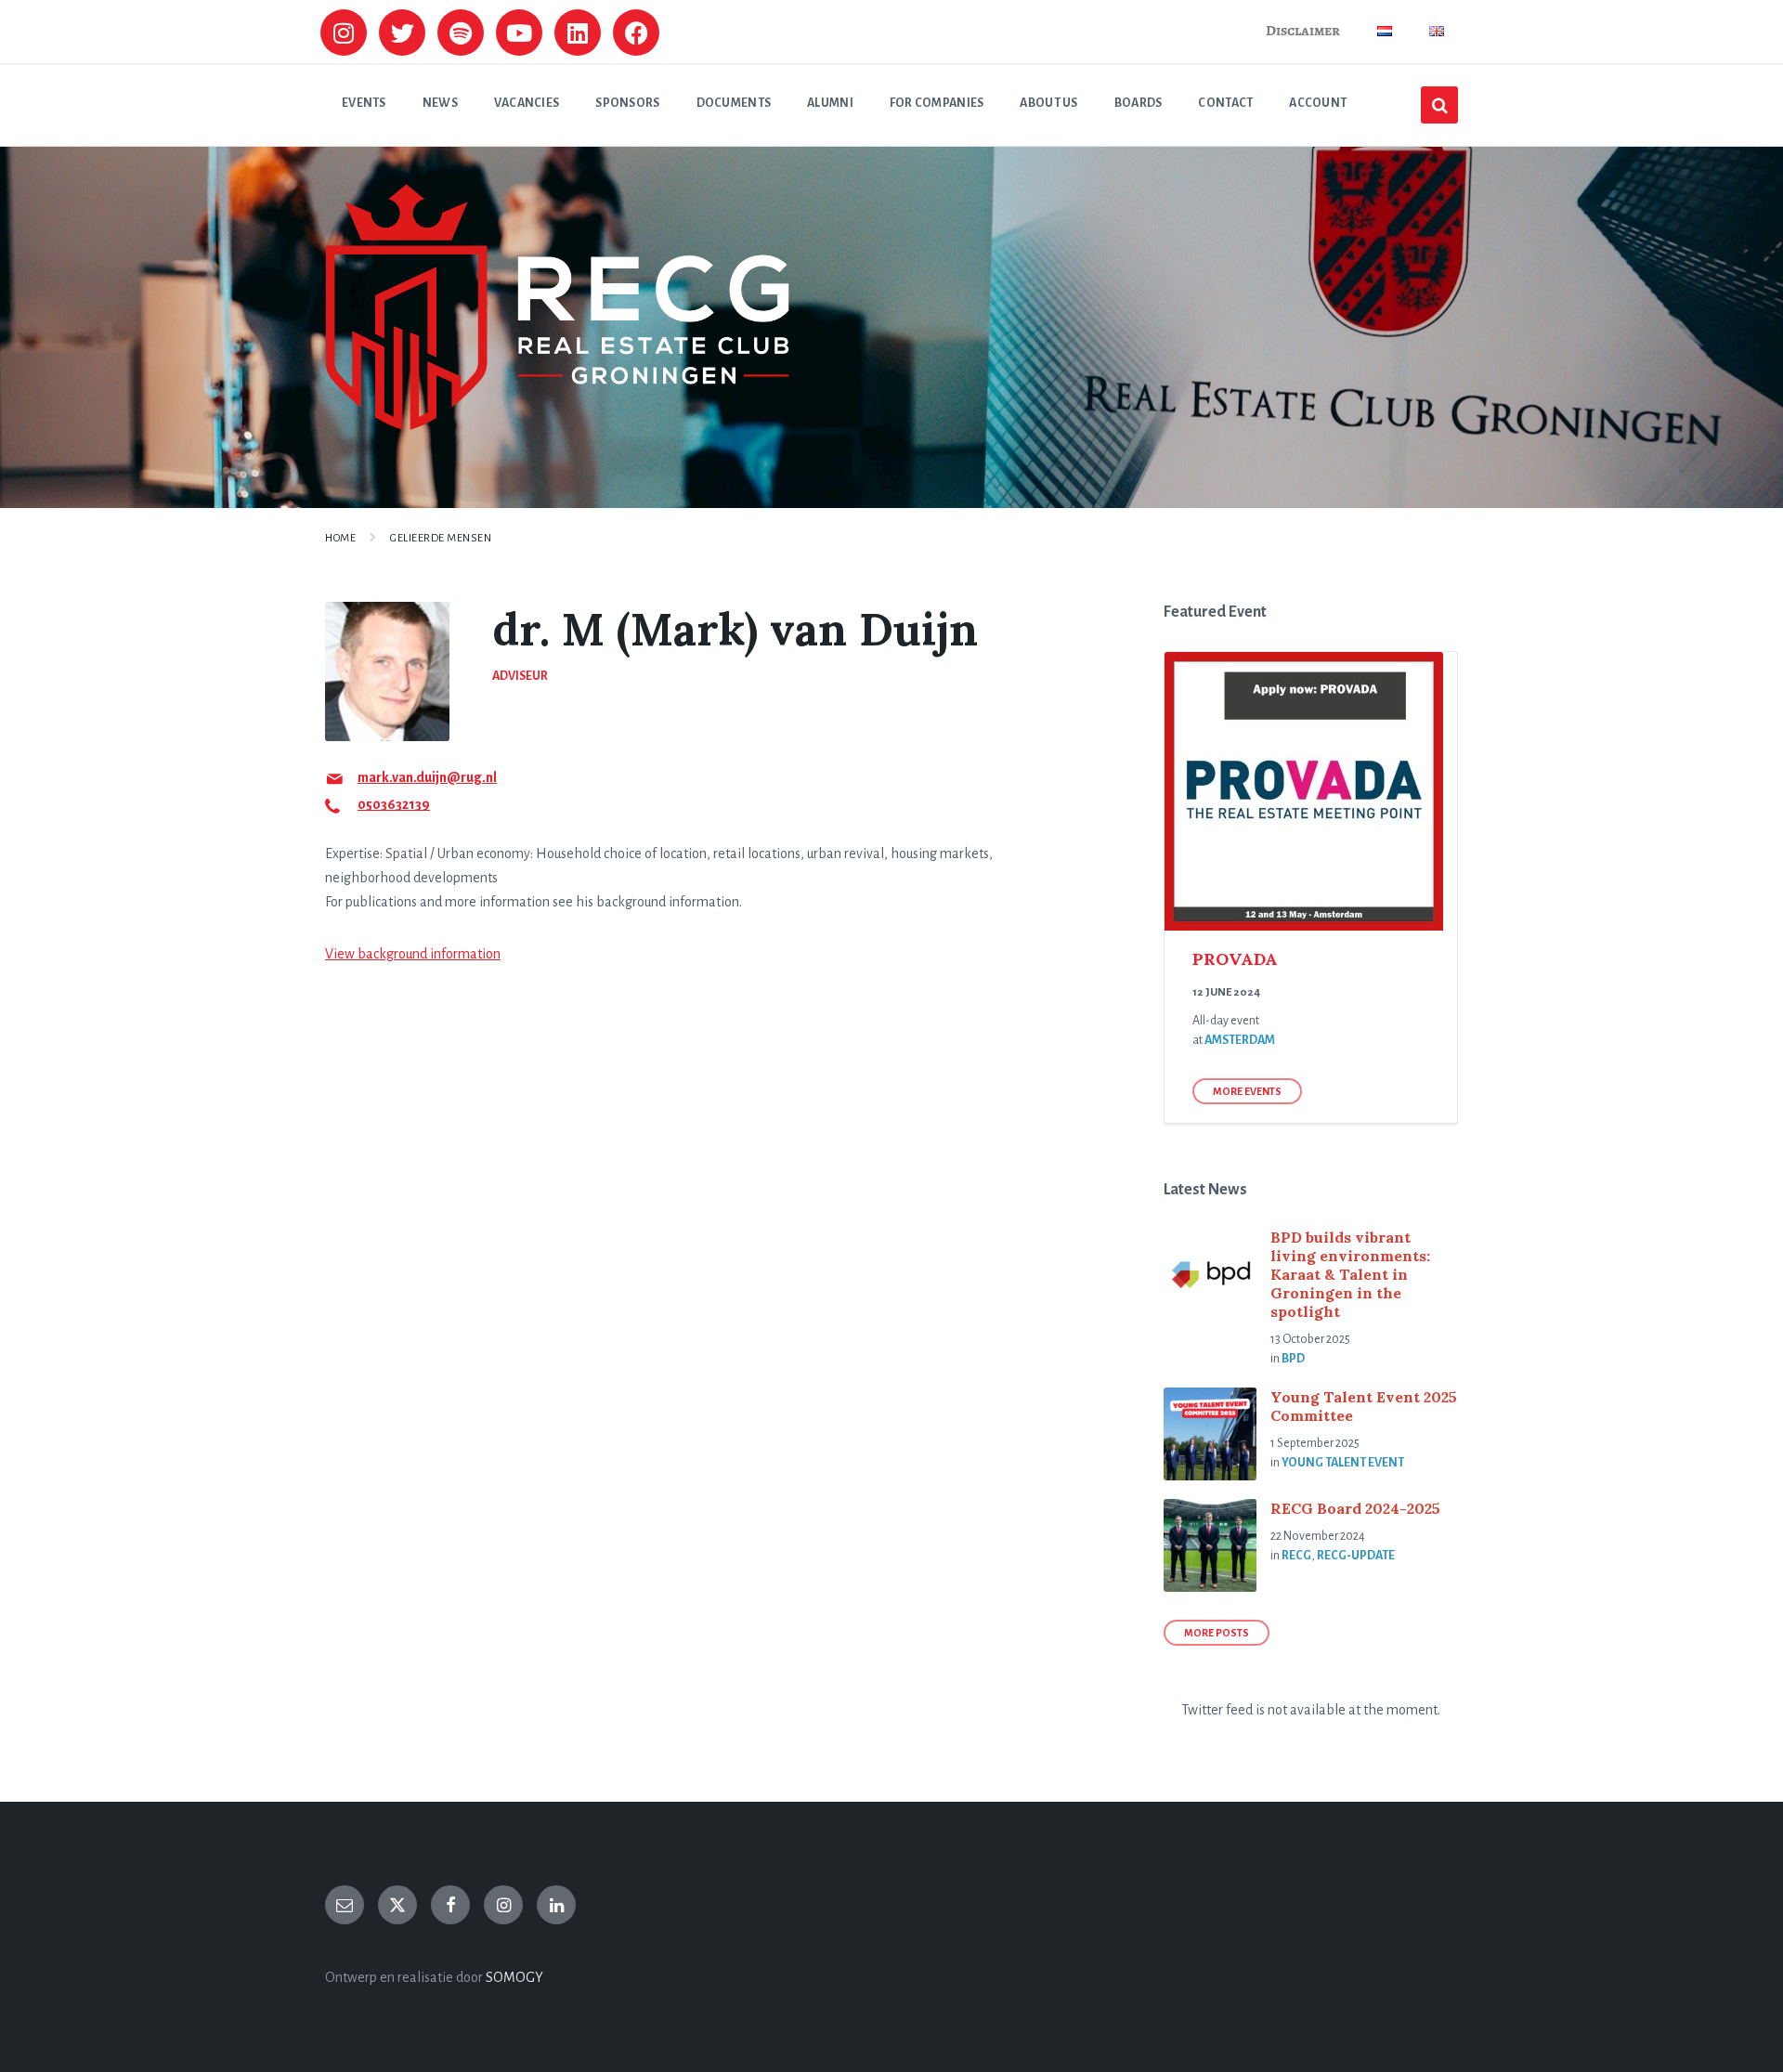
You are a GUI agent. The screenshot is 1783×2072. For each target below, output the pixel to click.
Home (340, 538)
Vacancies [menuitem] (527, 103)
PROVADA (1235, 959)
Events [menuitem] (364, 103)
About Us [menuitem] (1048, 103)
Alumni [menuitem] (830, 103)
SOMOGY (514, 1977)
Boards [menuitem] (1139, 103)
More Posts (1217, 1633)
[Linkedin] (578, 33)
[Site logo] (557, 425)
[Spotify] (461, 33)
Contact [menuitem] (1225, 103)
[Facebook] (636, 33)
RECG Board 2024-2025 (1355, 1508)
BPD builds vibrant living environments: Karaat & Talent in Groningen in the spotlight (1350, 1274)
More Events (1247, 1091)
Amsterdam (1240, 1040)
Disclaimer (1303, 31)
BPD (1293, 1359)
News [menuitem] (440, 103)
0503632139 (394, 804)
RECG (1296, 1556)
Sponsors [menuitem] (627, 103)
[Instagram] (344, 33)
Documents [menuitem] (734, 103)
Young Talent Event (1343, 1463)
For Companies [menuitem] (937, 103)
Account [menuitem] (1318, 103)
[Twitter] (402, 33)
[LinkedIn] (556, 1905)
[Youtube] (519, 33)
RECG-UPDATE (1356, 1556)
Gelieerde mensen (441, 538)
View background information (413, 954)
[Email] (345, 1905)
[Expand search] (1439, 105)
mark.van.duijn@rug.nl (427, 777)
